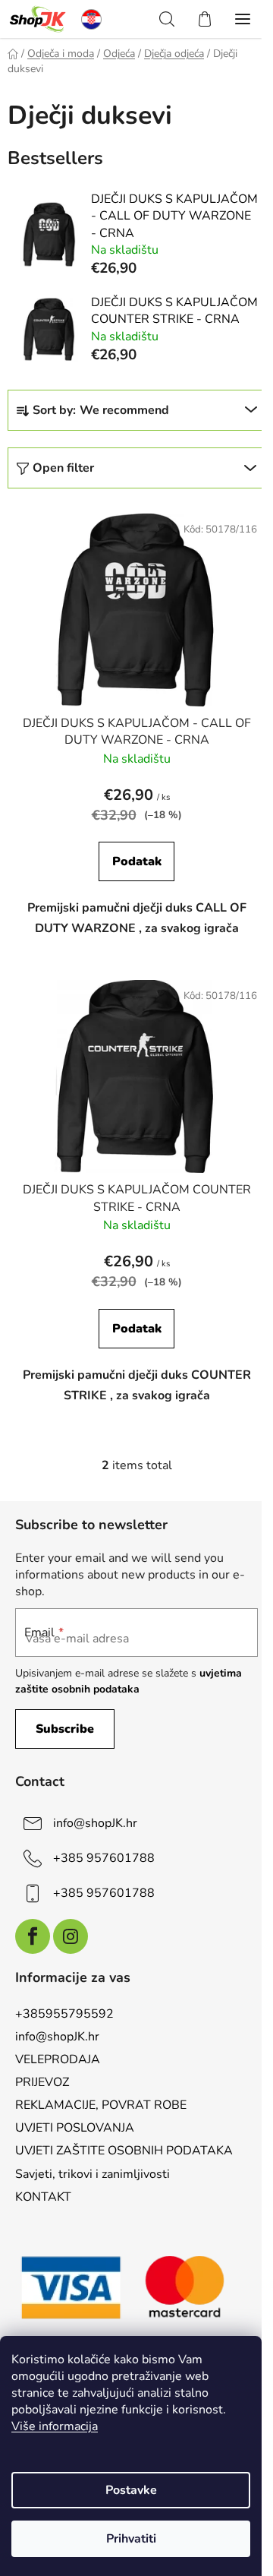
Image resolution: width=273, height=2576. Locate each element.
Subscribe (65, 1729)
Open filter (63, 468)
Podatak (137, 861)
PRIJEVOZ (42, 2082)
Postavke (131, 2490)
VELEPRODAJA (58, 2059)
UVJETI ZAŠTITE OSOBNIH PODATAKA (124, 2151)
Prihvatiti (131, 2539)
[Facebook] (33, 1936)
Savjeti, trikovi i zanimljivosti (93, 2174)
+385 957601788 (104, 1858)
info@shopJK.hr (95, 1823)
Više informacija (55, 2426)
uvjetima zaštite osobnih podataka (129, 1681)
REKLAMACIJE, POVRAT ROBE (101, 2105)
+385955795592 (64, 2014)
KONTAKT (43, 2197)
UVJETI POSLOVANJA (75, 2128)
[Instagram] (71, 1936)
